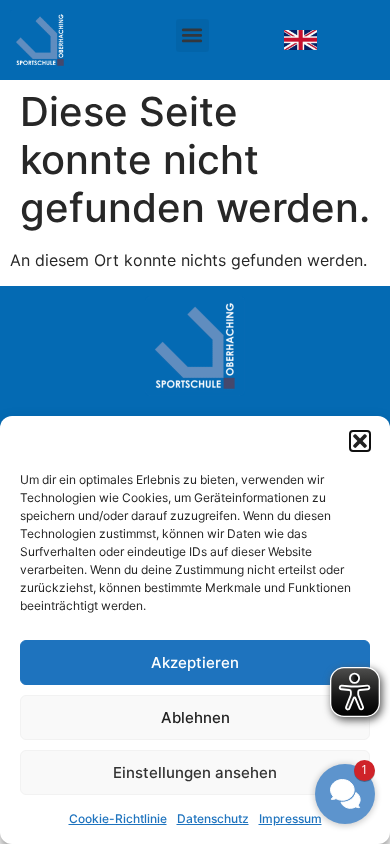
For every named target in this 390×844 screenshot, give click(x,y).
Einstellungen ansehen (195, 772)
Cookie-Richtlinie (118, 818)
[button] (360, 441)
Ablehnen (195, 717)
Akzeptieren (195, 662)
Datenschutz (213, 818)
